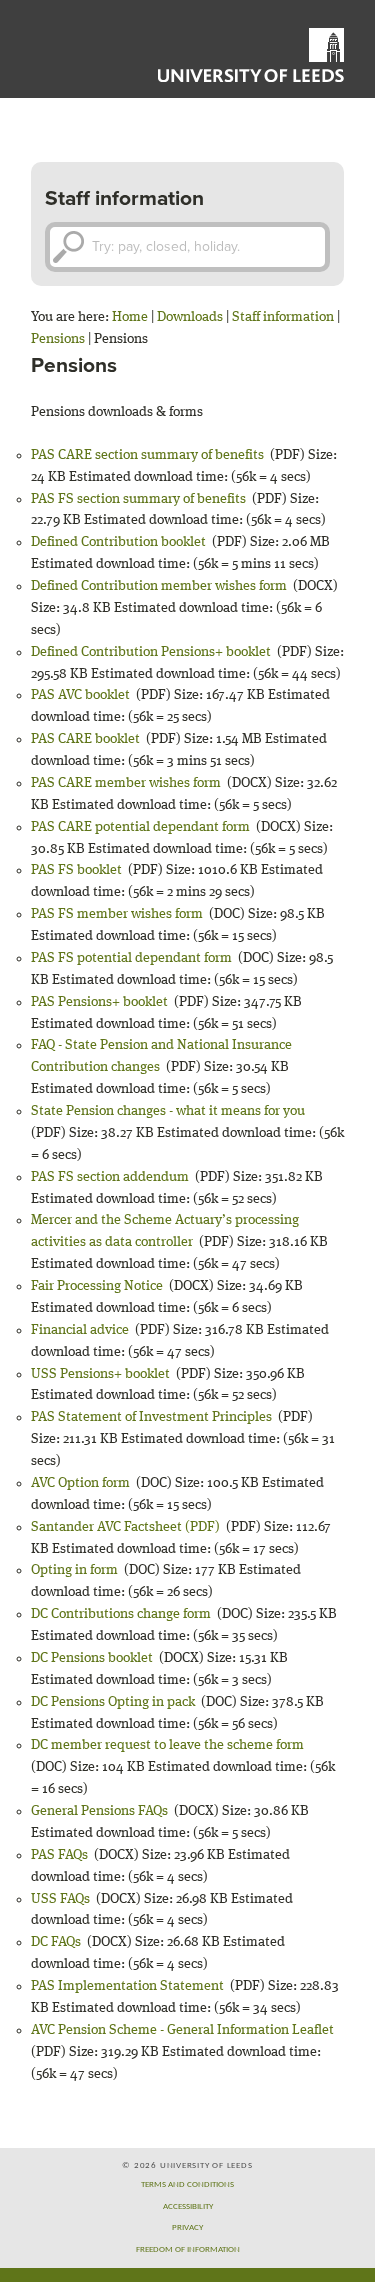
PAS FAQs (59, 1855)
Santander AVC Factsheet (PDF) (125, 1527)
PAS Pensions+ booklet (99, 1002)
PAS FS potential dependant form (131, 958)
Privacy (187, 2227)
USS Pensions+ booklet (100, 1374)
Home (130, 317)
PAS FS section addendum (110, 1177)
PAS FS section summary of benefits (138, 499)
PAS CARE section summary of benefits (147, 455)
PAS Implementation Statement (127, 1986)
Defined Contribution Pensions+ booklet (151, 652)
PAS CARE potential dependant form (140, 827)
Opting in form (74, 1570)
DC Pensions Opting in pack (113, 1702)
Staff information (283, 317)
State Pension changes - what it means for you (168, 1111)
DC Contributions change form (121, 1614)
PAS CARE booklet (85, 739)
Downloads (190, 317)
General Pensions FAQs (99, 1811)
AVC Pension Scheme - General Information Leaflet (182, 2030)
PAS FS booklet (76, 870)
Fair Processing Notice (97, 1286)
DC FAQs (56, 1942)
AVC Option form (80, 1483)
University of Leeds (251, 55)
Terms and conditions (187, 2184)
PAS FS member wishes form (117, 914)
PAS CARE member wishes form (126, 783)
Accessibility (188, 2206)
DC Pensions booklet (92, 1658)
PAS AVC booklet (80, 695)
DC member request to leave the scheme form (167, 1745)
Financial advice (80, 1330)
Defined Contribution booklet (118, 542)
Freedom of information (188, 2249)
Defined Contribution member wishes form (159, 586)
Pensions (58, 339)
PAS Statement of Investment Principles (151, 1417)
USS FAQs (60, 1899)
